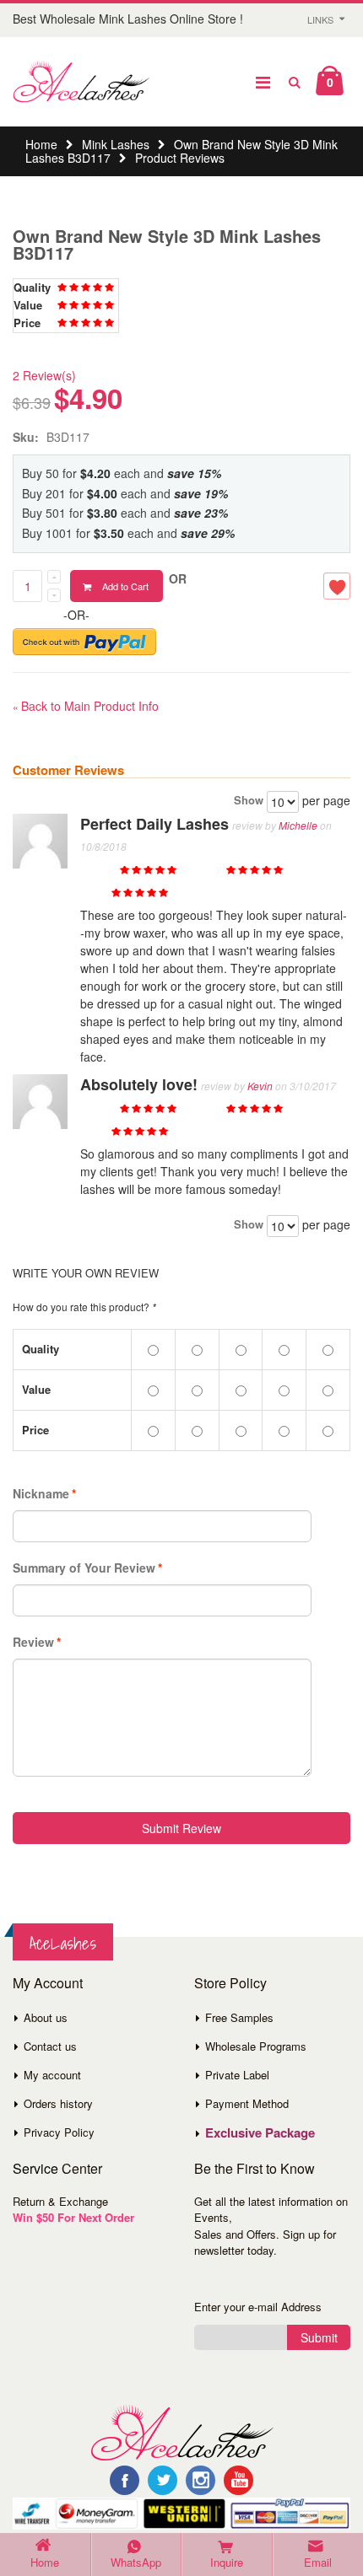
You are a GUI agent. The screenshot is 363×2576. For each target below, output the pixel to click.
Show (249, 800)
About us (46, 2017)
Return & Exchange (60, 2201)
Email (318, 2562)
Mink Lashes (116, 144)
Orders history (58, 2103)
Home (41, 144)
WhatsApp (136, 2562)
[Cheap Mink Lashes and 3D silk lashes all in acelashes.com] (81, 82)
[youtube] (238, 2480)
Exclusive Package (260, 2132)
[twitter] (163, 2480)
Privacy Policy (59, 2132)
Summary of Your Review (84, 1568)
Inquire (227, 2562)
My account (52, 2075)
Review (33, 1642)
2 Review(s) (44, 375)
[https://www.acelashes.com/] (182, 2431)
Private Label (237, 2075)
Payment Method (247, 2103)
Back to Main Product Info (86, 706)
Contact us (50, 2046)
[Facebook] (125, 2480)
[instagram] (200, 2480)
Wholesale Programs (256, 2046)
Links (320, 19)
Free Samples (239, 2017)
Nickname (41, 1493)
